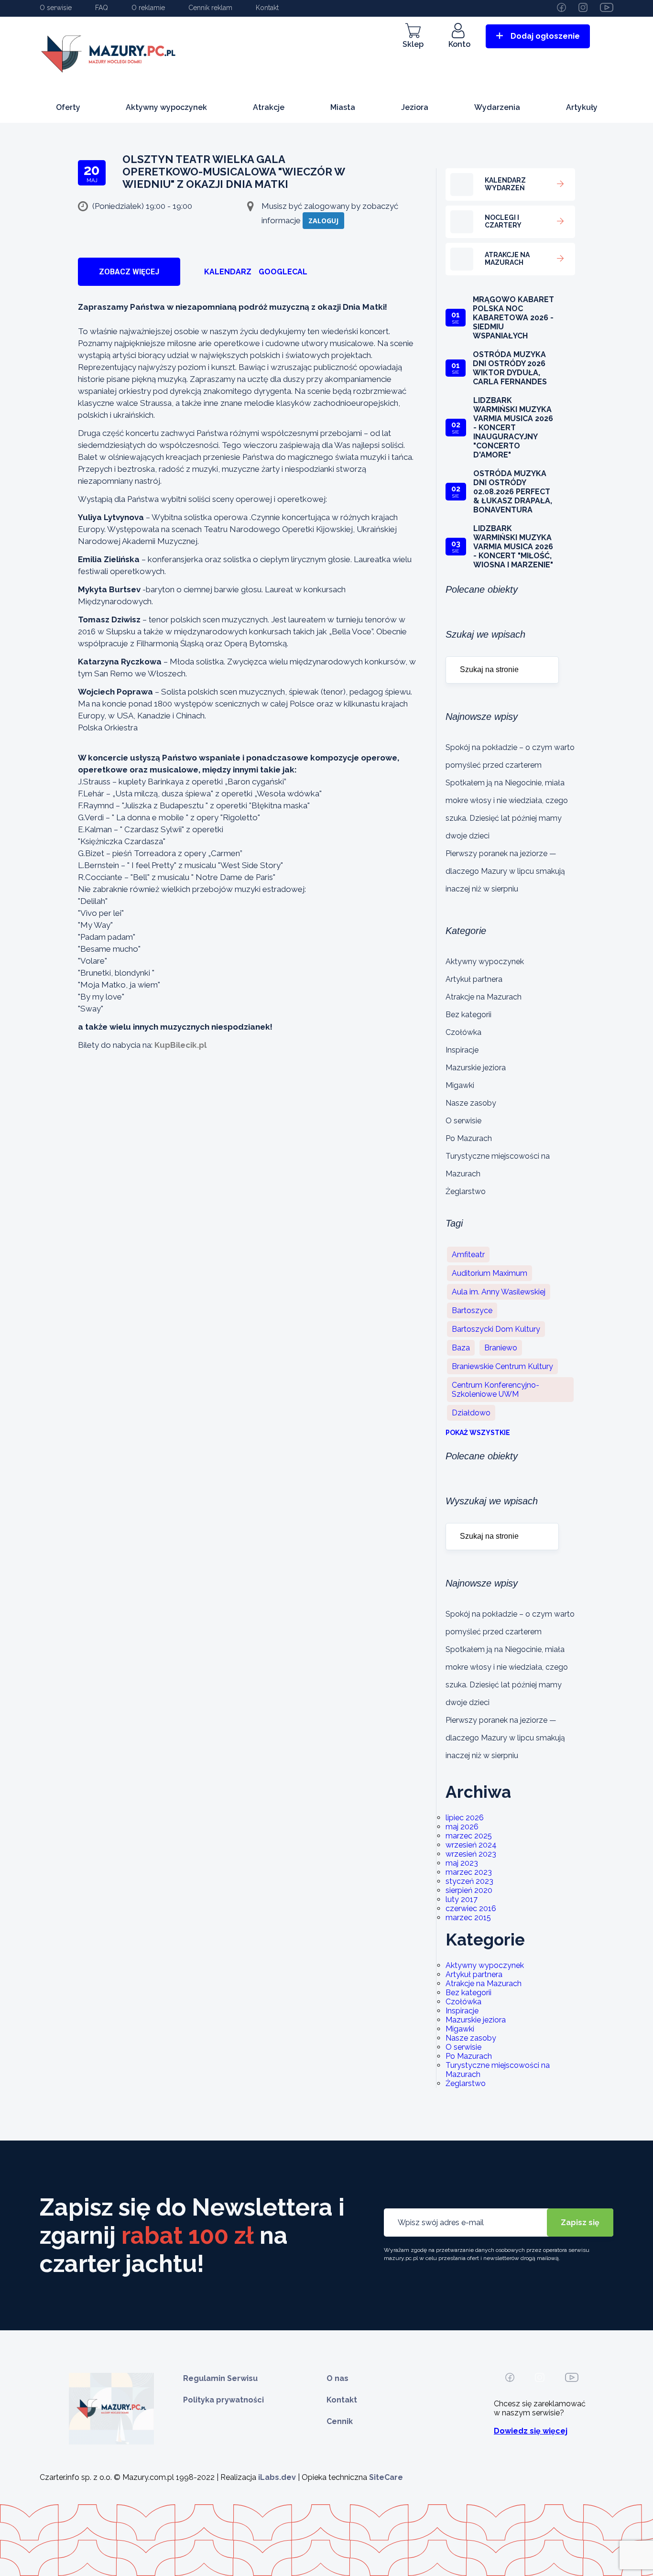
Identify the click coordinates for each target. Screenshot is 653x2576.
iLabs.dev (277, 2477)
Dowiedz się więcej (531, 2431)
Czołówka (463, 1032)
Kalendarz (228, 272)
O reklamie (148, 8)
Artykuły (582, 107)
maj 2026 (462, 1827)
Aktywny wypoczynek (166, 107)
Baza (461, 1348)
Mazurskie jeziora (476, 1068)
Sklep (413, 44)
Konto (459, 44)
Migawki (460, 1085)
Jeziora (415, 107)
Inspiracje (462, 1050)
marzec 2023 (469, 1872)
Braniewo (501, 1348)
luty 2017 (462, 1899)
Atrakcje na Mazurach (484, 997)
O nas (337, 2378)
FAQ (102, 8)
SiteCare (386, 2477)
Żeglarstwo (466, 1191)
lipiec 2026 (465, 1818)
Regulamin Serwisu (220, 2378)
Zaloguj (323, 221)
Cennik (340, 2421)
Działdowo (471, 1413)
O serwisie (56, 8)
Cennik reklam (210, 8)
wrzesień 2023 (471, 1854)
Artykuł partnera (474, 979)
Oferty (68, 107)
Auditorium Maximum (490, 1273)
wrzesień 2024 (471, 1845)
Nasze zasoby (471, 1103)
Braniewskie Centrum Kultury (502, 1366)
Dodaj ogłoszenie (545, 36)
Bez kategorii (468, 1015)
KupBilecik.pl (180, 1045)
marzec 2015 (468, 1918)
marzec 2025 (469, 1836)
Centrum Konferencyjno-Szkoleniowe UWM (495, 1390)
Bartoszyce (472, 1310)
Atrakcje (269, 107)
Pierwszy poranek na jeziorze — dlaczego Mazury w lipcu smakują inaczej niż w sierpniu (505, 871)
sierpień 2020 (469, 1890)
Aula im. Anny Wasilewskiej (499, 1292)
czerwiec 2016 (471, 1908)
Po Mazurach (469, 1138)
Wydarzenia (497, 107)
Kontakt (267, 8)
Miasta (343, 107)
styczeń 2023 (469, 1881)
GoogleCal (283, 272)
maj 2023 (462, 1863)
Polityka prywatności (223, 2400)
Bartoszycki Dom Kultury (496, 1329)
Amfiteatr (468, 1255)
